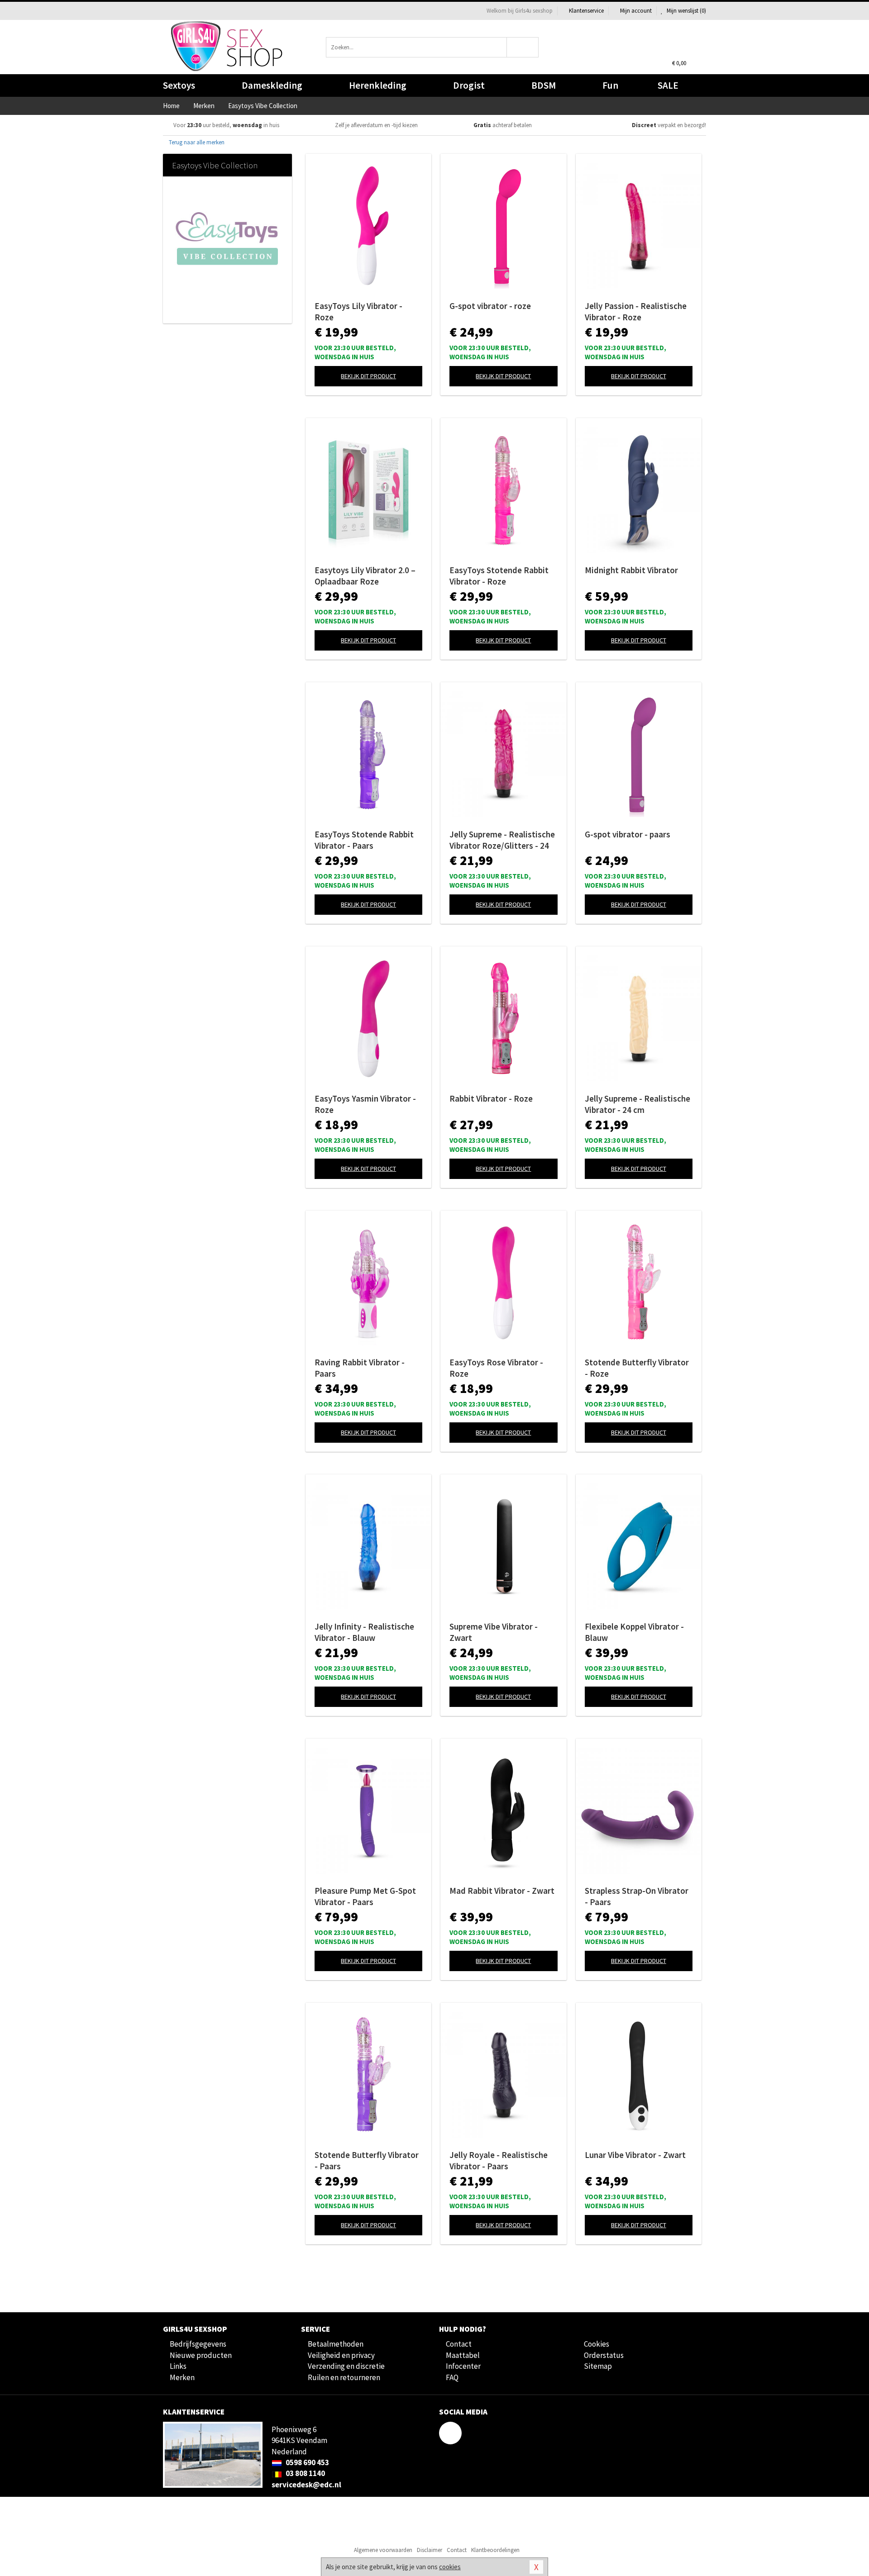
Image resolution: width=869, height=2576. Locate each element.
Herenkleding (378, 85)
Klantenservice (586, 11)
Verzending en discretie (346, 2366)
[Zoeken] (523, 47)
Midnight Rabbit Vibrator (631, 570)
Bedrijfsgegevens (198, 2344)
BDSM (544, 85)
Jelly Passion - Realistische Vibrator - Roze (636, 311)
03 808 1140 (305, 2473)
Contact (459, 2344)
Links (178, 2366)
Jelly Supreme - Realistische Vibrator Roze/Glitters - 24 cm (502, 840)
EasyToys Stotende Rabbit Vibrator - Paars (364, 840)
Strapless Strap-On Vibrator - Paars (637, 1896)
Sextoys (179, 85)
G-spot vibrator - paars (628, 834)
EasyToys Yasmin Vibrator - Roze (365, 1104)
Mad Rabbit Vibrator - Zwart (502, 1891)
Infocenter (463, 2366)
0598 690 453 (307, 2462)
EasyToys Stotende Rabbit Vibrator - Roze (499, 576)
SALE (668, 85)
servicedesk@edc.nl (306, 2485)
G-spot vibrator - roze (490, 306)
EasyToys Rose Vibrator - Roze (496, 1368)
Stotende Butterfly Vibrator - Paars (367, 2160)
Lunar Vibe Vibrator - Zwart (635, 2155)
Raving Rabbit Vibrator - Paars (360, 1368)
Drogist (469, 85)
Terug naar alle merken (196, 142)
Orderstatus (604, 2355)
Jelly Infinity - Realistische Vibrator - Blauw (364, 1632)
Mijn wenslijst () (686, 11)
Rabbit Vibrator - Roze (491, 1098)
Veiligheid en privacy (341, 2355)
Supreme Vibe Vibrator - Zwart (494, 1632)
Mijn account (636, 11)
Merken (182, 2377)
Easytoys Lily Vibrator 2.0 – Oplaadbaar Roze (365, 576)
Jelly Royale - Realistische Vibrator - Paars (499, 2160)
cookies (450, 2567)
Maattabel (463, 2355)
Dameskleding (272, 85)
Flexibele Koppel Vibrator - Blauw (634, 1632)
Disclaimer (430, 2550)
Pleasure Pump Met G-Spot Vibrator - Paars (365, 1896)
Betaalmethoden (336, 2344)
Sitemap (598, 2366)
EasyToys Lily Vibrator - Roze (358, 311)
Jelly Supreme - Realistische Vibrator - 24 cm (637, 1104)
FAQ (452, 2377)
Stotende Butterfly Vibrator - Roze (637, 1368)
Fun (610, 85)
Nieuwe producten (201, 2355)
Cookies (597, 2344)
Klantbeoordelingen (495, 2550)
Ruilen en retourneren (344, 2377)
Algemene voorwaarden (383, 2550)
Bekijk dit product (368, 376)
